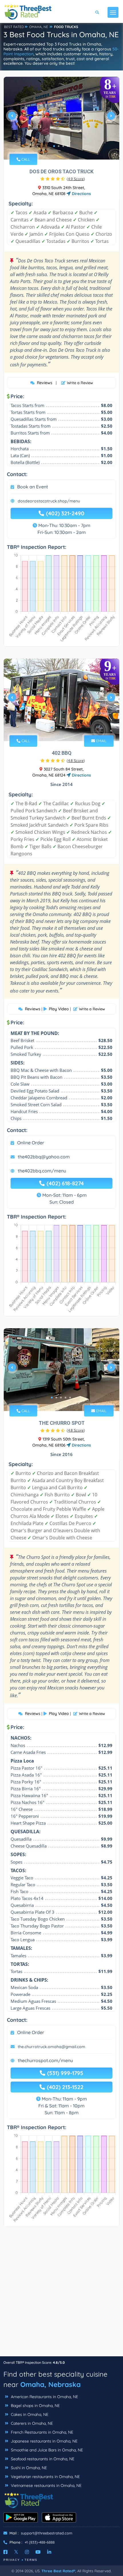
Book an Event (33, 487)
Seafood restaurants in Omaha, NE (42, 2459)
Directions (81, 194)
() (76, 179)
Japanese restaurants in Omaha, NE (44, 2441)
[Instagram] (27, 2552)
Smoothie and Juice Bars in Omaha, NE (46, 2450)
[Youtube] (38, 2552)
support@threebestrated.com (47, 2533)
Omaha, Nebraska (50, 2384)
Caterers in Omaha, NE (31, 2423)
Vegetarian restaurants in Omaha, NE (45, 2477)
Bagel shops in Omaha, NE (35, 2406)
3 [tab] (63, 146)
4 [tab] (68, 146)
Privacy (12, 2560)
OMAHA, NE (39, 27)
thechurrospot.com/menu (45, 2060)
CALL (25, 159)
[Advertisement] (61, 2294)
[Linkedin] (49, 2552)
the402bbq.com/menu (42, 1171)
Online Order (31, 1143)
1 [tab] (54, 146)
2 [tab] (59, 146)
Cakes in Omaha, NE (29, 2414)
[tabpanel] (61, 118)
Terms (31, 2560)
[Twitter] (16, 2552)
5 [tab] (70, 728)
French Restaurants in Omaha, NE (41, 2432)
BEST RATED (14, 27)
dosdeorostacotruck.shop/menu (49, 501)
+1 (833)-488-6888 (40, 2542)
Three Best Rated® (58, 2571)
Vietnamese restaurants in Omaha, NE (46, 2485)
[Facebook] (5, 2552)
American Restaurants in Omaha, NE (44, 2397)
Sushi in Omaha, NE (28, 2468)
